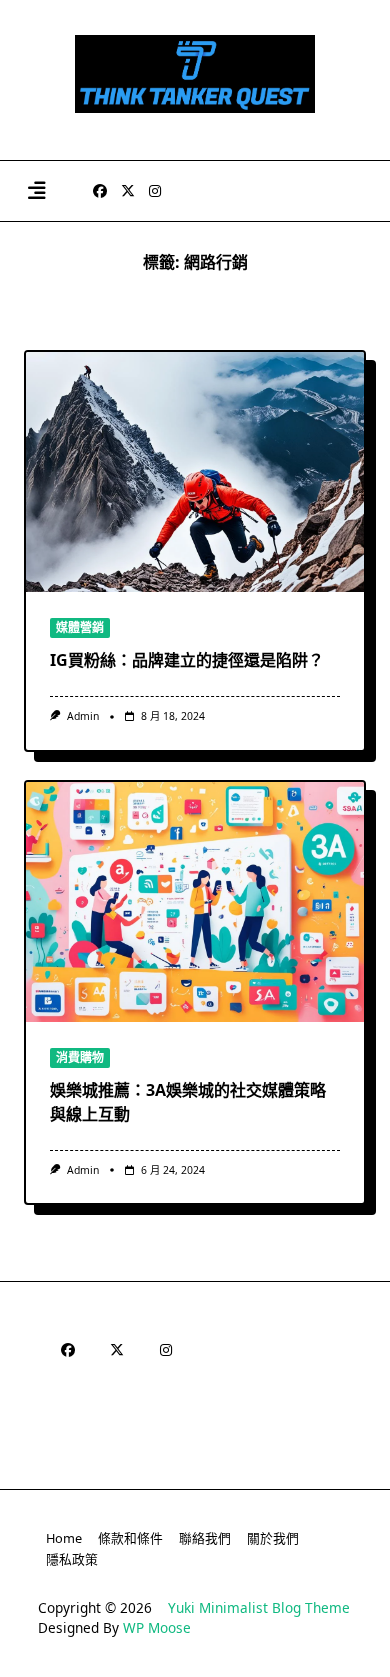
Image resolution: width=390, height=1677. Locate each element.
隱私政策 (72, 1559)
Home (64, 1538)
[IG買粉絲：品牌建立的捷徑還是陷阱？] (195, 472)
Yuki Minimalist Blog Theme (259, 1607)
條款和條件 (130, 1538)
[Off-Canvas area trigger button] (36, 191)
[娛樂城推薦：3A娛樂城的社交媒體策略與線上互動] (195, 902)
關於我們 (273, 1538)
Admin (83, 716)
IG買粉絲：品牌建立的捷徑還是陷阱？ (187, 660)
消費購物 (80, 1057)
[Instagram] (155, 191)
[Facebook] (100, 191)
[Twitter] (128, 191)
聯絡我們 (205, 1538)
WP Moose (157, 1627)
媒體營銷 (80, 627)
